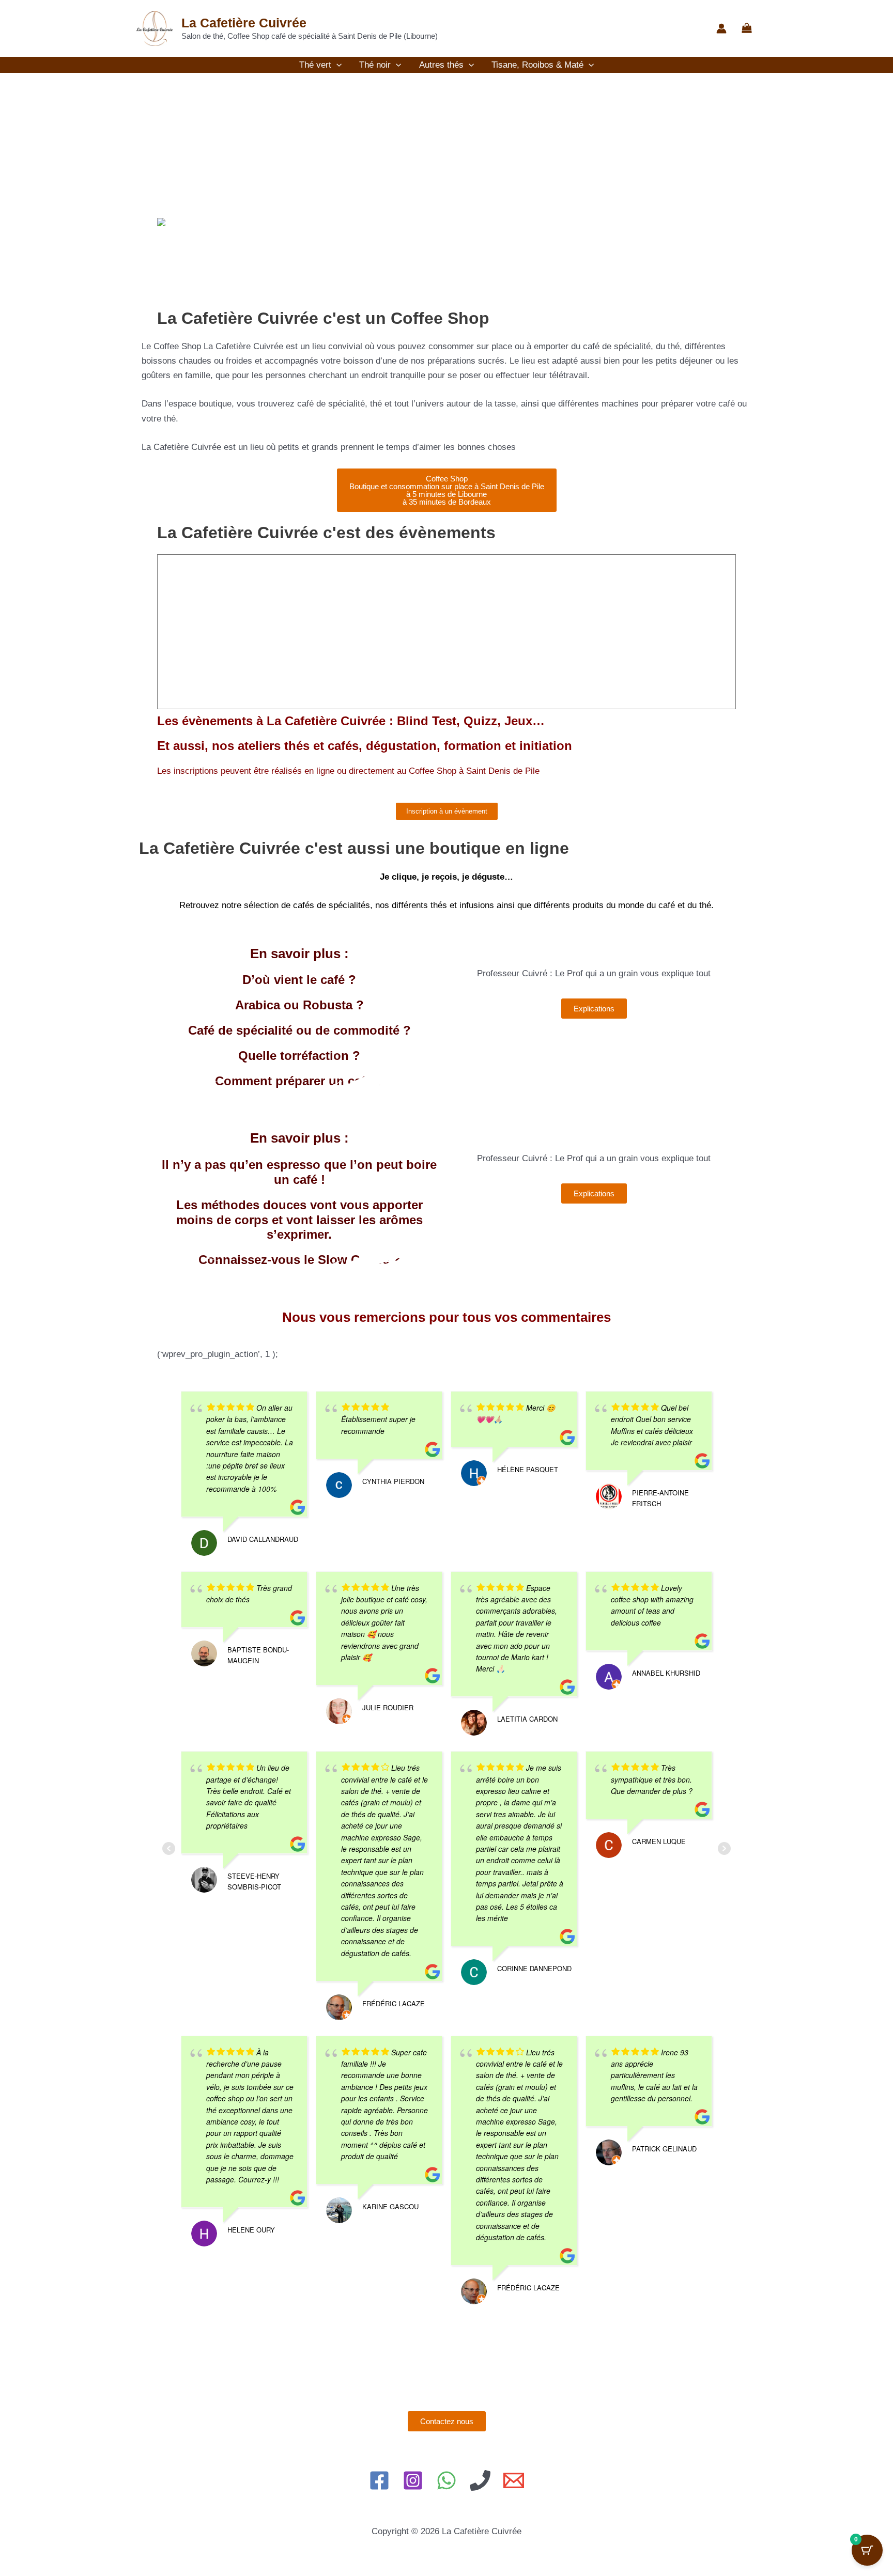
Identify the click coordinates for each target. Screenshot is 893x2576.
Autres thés (441, 65)
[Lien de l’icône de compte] (721, 28)
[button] (336, 65)
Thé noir (375, 65)
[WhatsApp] (446, 2480)
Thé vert (315, 65)
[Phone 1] (480, 2480)
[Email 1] (514, 2480)
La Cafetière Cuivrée (244, 23)
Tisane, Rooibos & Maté (537, 65)
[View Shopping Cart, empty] (747, 29)
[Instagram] (413, 2480)
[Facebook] (379, 2480)
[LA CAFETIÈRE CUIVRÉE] (183, 222)
